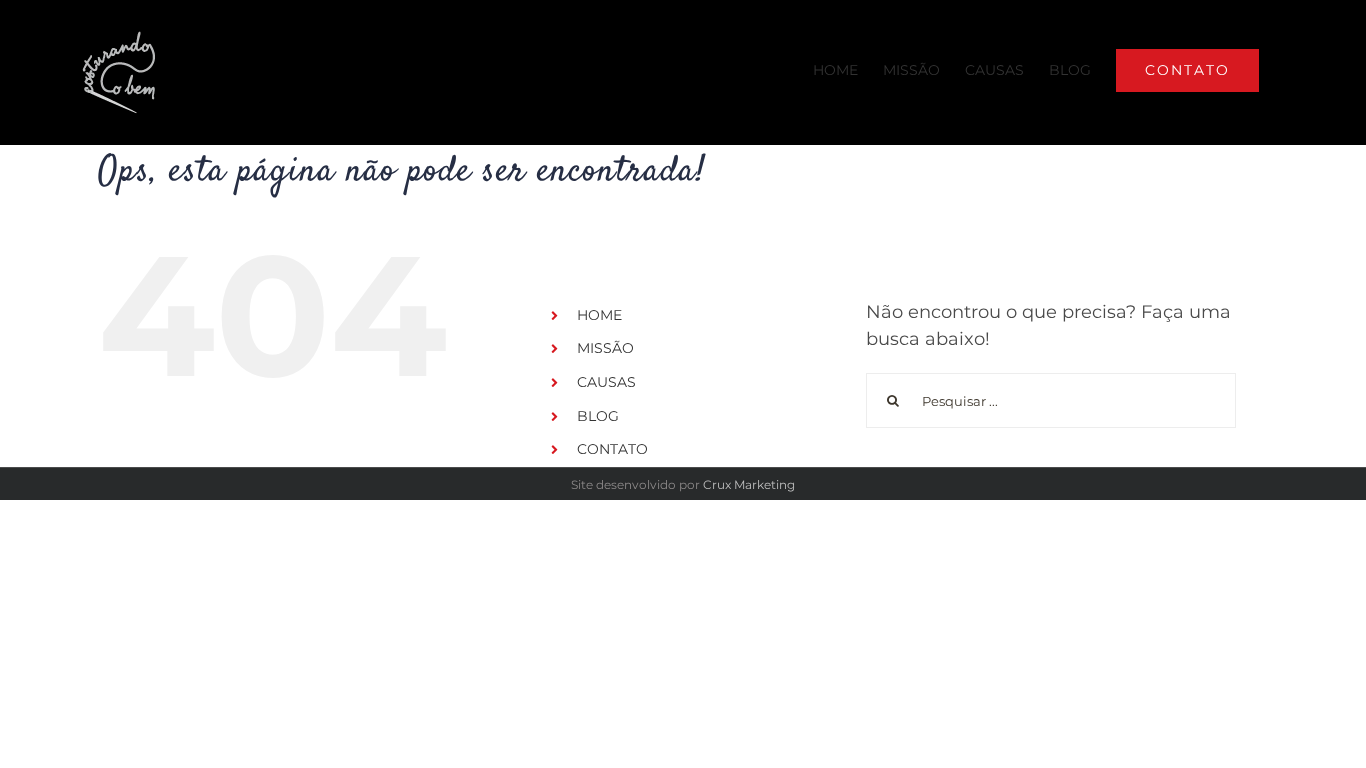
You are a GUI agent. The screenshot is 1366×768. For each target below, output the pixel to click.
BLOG (598, 416)
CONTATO (612, 449)
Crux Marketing (749, 484)
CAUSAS (606, 382)
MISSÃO (605, 348)
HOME (599, 315)
